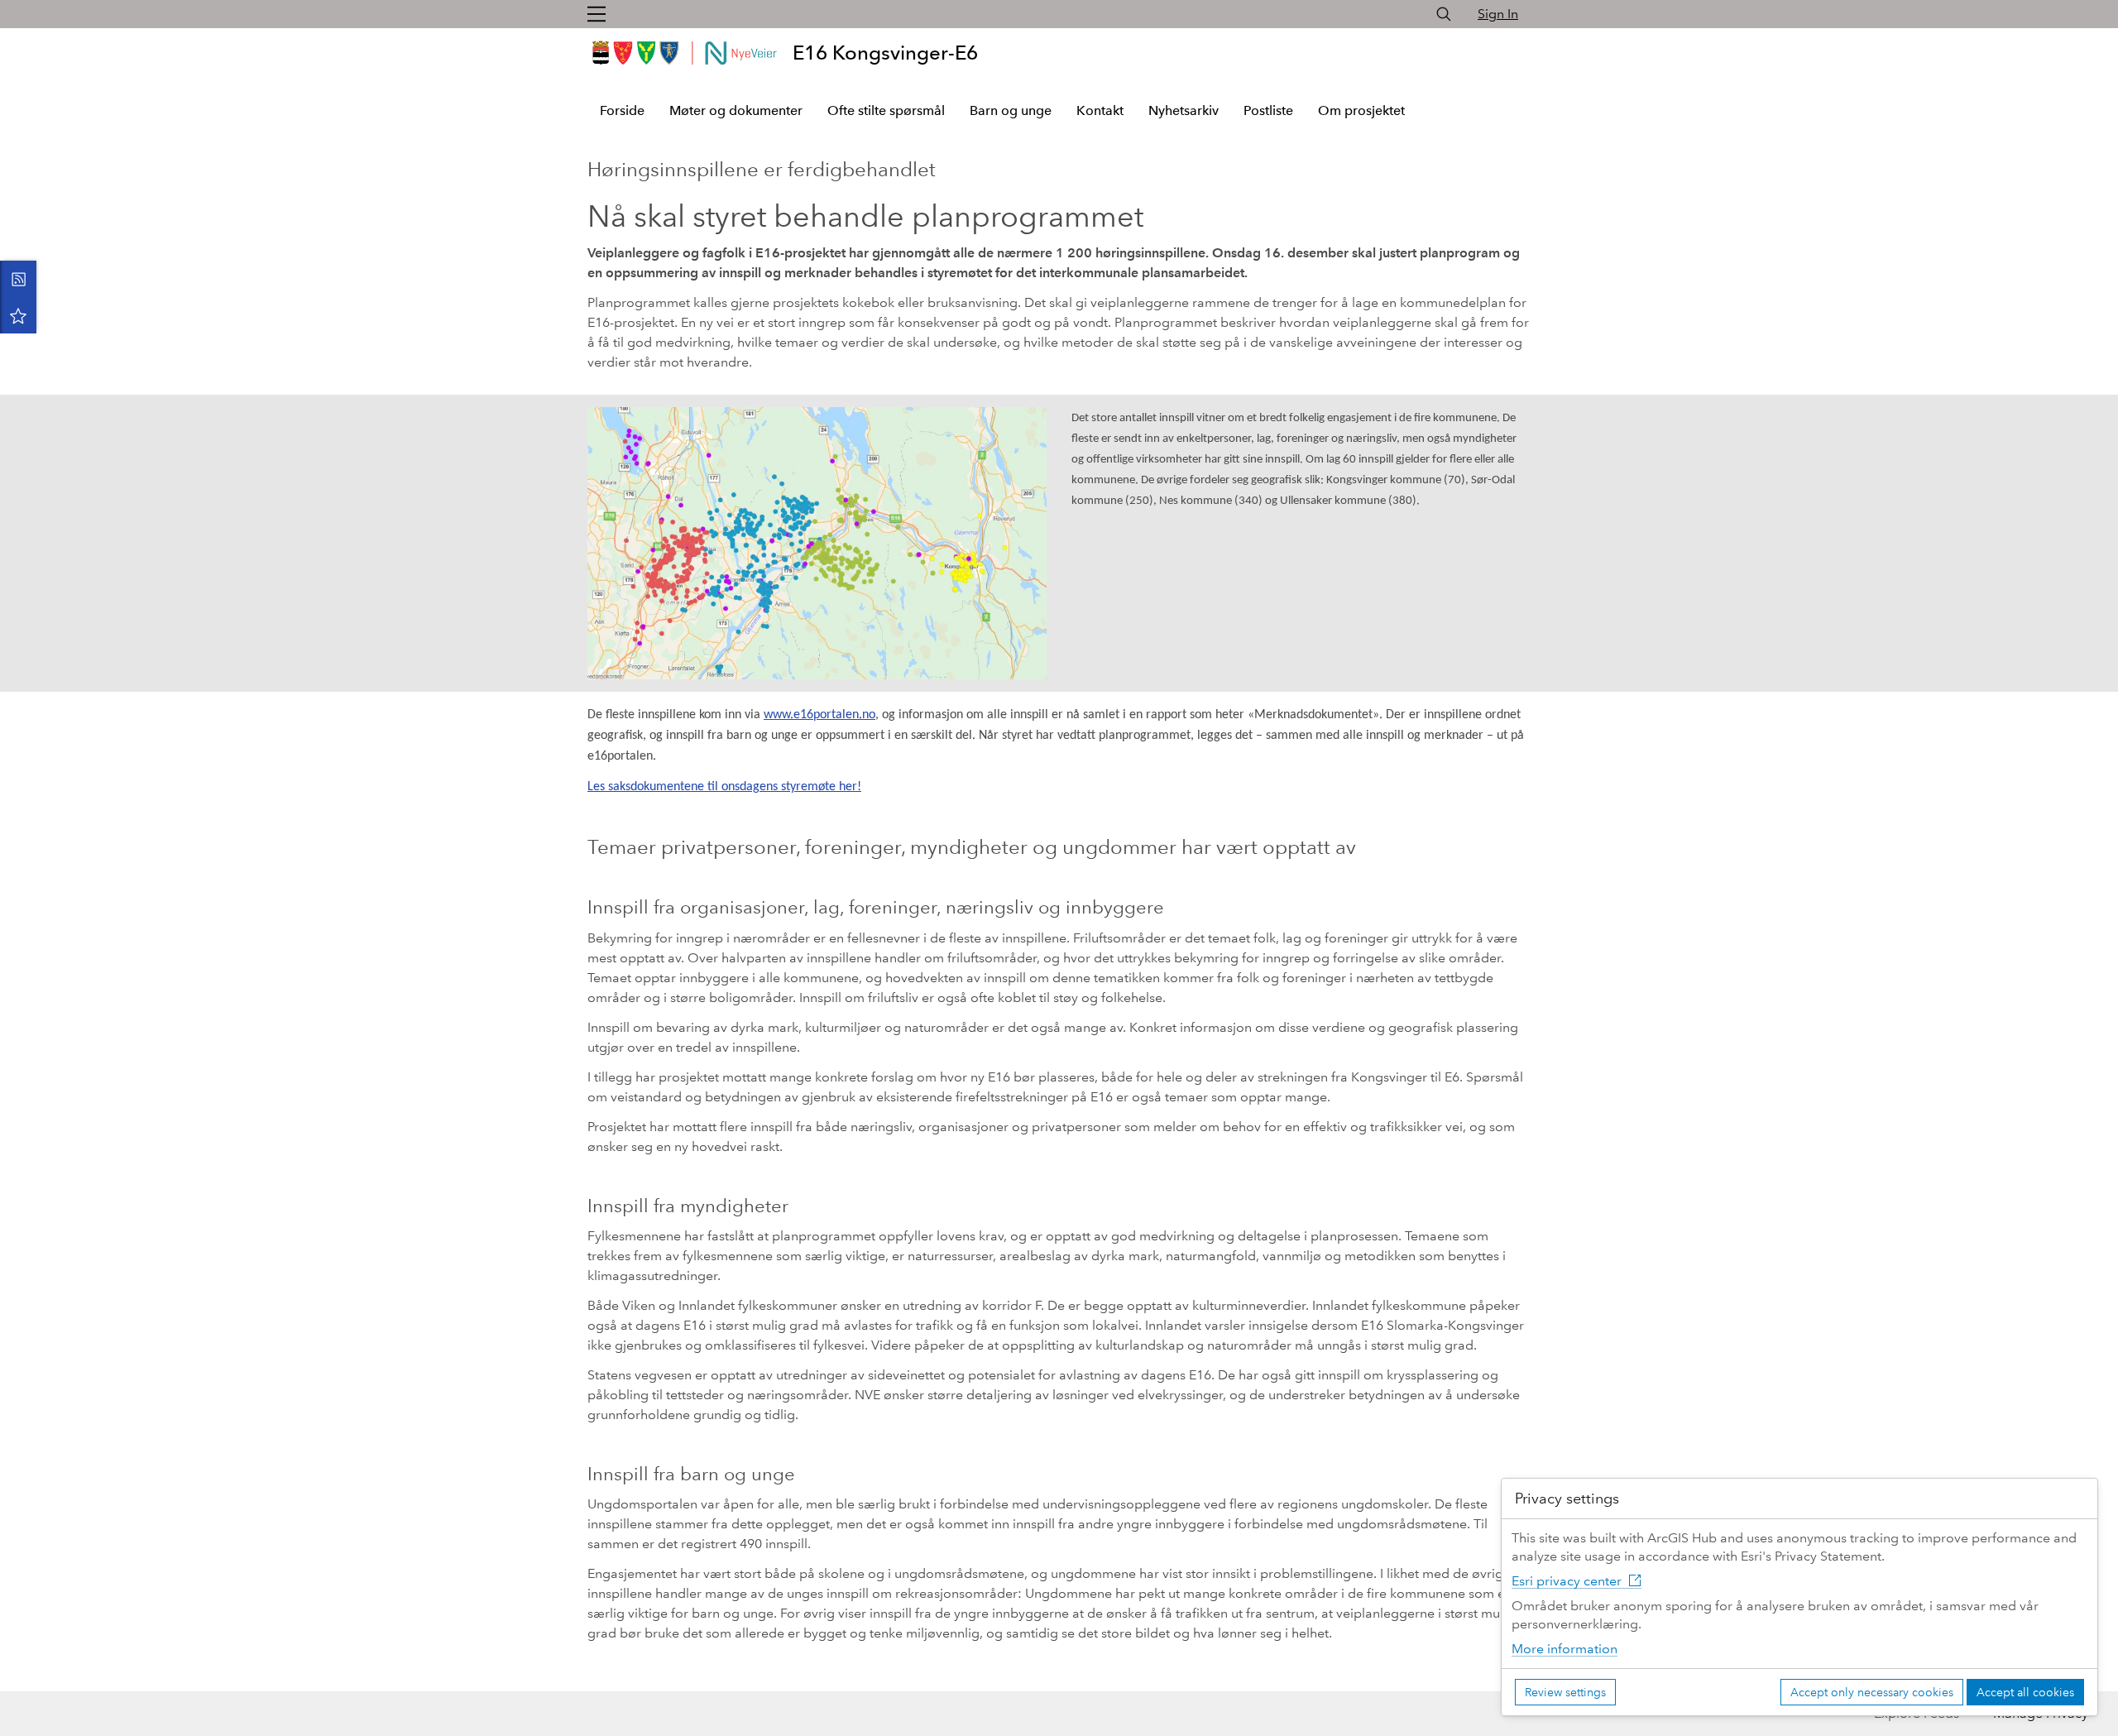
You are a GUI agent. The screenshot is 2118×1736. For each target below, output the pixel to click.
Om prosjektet (1361, 110)
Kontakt (1100, 110)
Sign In (1498, 14)
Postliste (1268, 110)
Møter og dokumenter (736, 110)
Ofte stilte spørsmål (886, 110)
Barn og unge (1011, 110)
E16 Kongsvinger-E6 (885, 53)
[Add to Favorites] (18, 315)
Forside (622, 110)
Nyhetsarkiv (1184, 110)
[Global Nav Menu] (597, 14)
